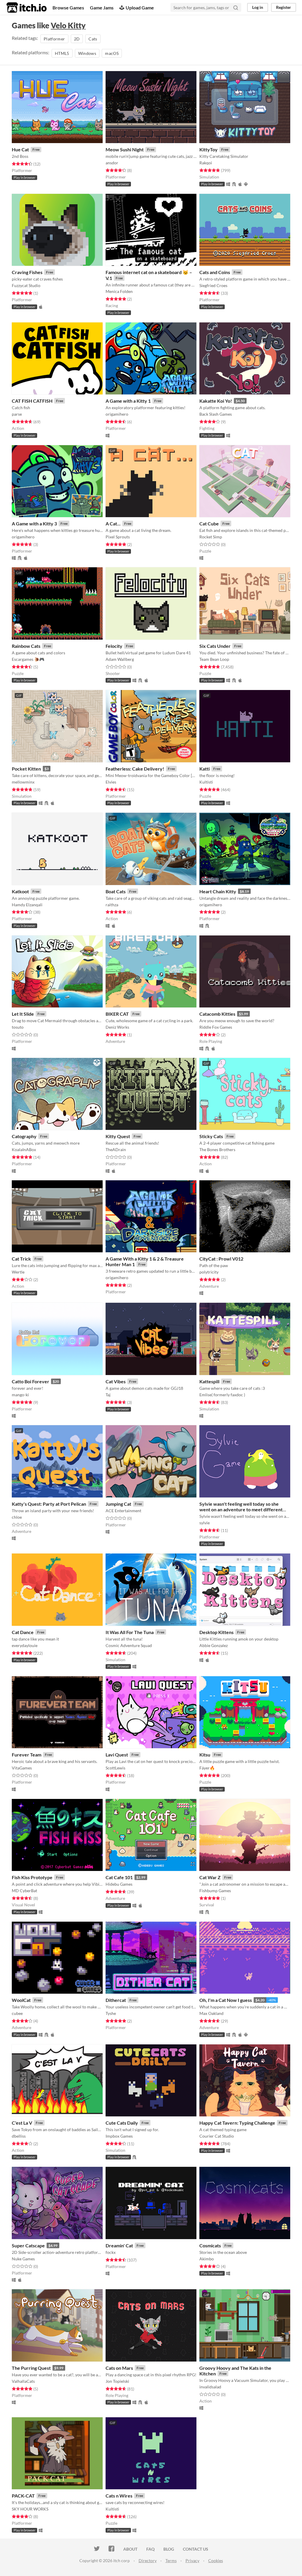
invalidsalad (210, 2387)
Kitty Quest (118, 1136)
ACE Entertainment (123, 1511)
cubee (17, 2013)
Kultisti (206, 782)
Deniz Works (117, 1027)
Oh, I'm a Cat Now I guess (226, 2000)
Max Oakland (211, 2013)
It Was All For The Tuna (130, 1632)
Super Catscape (28, 2245)
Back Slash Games (216, 414)
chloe (17, 1517)
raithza (112, 905)
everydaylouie (25, 1645)
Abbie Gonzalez (214, 1645)
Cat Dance (23, 1632)
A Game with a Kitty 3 (34, 523)
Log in (258, 7)
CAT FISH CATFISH (32, 401)
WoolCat (21, 2000)
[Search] (236, 7)
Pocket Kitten (26, 769)
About (130, 2549)
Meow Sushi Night (125, 149)
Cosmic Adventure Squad (129, 1645)
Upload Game (140, 8)
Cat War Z (210, 1877)
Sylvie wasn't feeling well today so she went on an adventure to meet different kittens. (241, 1509)
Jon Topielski (117, 2381)
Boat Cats (116, 891)
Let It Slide (23, 1014)
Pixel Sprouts (118, 537)
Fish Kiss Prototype (32, 1877)
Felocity (114, 646)
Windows (87, 53)
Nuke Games (23, 2259)
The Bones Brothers (217, 1149)
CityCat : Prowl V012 (221, 1259)
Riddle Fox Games (216, 1027)
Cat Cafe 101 (119, 1877)
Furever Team (27, 1755)
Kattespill (209, 1381)
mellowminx (23, 782)
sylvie (205, 1523)
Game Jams (102, 8)
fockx (111, 2252)
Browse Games (68, 8)
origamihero (117, 414)
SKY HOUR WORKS (30, 2509)
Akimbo (207, 2259)
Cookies (216, 2561)
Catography (24, 1136)
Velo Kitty (68, 25)
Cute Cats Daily (122, 2123)
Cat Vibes (116, 1381)
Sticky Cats (211, 1136)
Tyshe (111, 2013)
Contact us (196, 2549)
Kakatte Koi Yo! (216, 401)
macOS (112, 53)
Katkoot (20, 891)
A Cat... (113, 523)
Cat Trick (21, 1259)
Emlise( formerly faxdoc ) (222, 1395)
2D (77, 39)
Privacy (192, 2561)
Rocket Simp (211, 537)
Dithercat (116, 2000)
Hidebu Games (119, 1884)
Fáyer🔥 (207, 1768)
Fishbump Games (215, 1891)
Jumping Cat (118, 1504)
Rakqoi (206, 163)
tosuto (18, 1027)
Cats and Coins (215, 272)
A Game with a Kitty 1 (128, 401)
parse (17, 414)
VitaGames (22, 1768)
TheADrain (116, 1149)
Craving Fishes (27, 272)
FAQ (150, 2549)
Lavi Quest (117, 1755)
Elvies (111, 782)
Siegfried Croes (213, 285)
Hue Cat (20, 149)
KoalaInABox (24, 1149)
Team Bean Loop (214, 659)
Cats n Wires (119, 2496)
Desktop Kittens (216, 1632)
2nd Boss (20, 156)
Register (284, 7)
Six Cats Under (215, 646)
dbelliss (19, 2136)
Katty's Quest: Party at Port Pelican (49, 1504)
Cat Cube (209, 523)
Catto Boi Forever (31, 1381)
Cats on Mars (119, 2368)
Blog (169, 2549)
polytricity (209, 1272)
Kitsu (205, 1755)
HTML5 (62, 53)
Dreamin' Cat (119, 2245)
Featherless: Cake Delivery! (135, 769)
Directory (148, 2561)
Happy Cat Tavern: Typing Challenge (237, 2123)
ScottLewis (115, 1768)
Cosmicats (210, 2245)
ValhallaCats (23, 2381)
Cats (93, 39)
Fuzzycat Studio (26, 285)
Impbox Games (119, 2136)
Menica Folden (119, 291)
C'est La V (22, 2123)
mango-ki (20, 1395)
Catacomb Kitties (217, 1014)
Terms (171, 2561)
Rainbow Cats (26, 646)
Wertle (18, 1272)
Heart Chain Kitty (218, 891)
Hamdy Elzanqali (27, 905)
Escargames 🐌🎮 (28, 659)
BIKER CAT (117, 1014)
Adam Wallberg (120, 659)
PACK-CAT (23, 2496)
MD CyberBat (24, 1891)
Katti (205, 769)
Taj (108, 1395)
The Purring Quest (31, 2368)
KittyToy (209, 149)
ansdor (112, 163)
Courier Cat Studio (217, 2136)
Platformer (54, 39)
